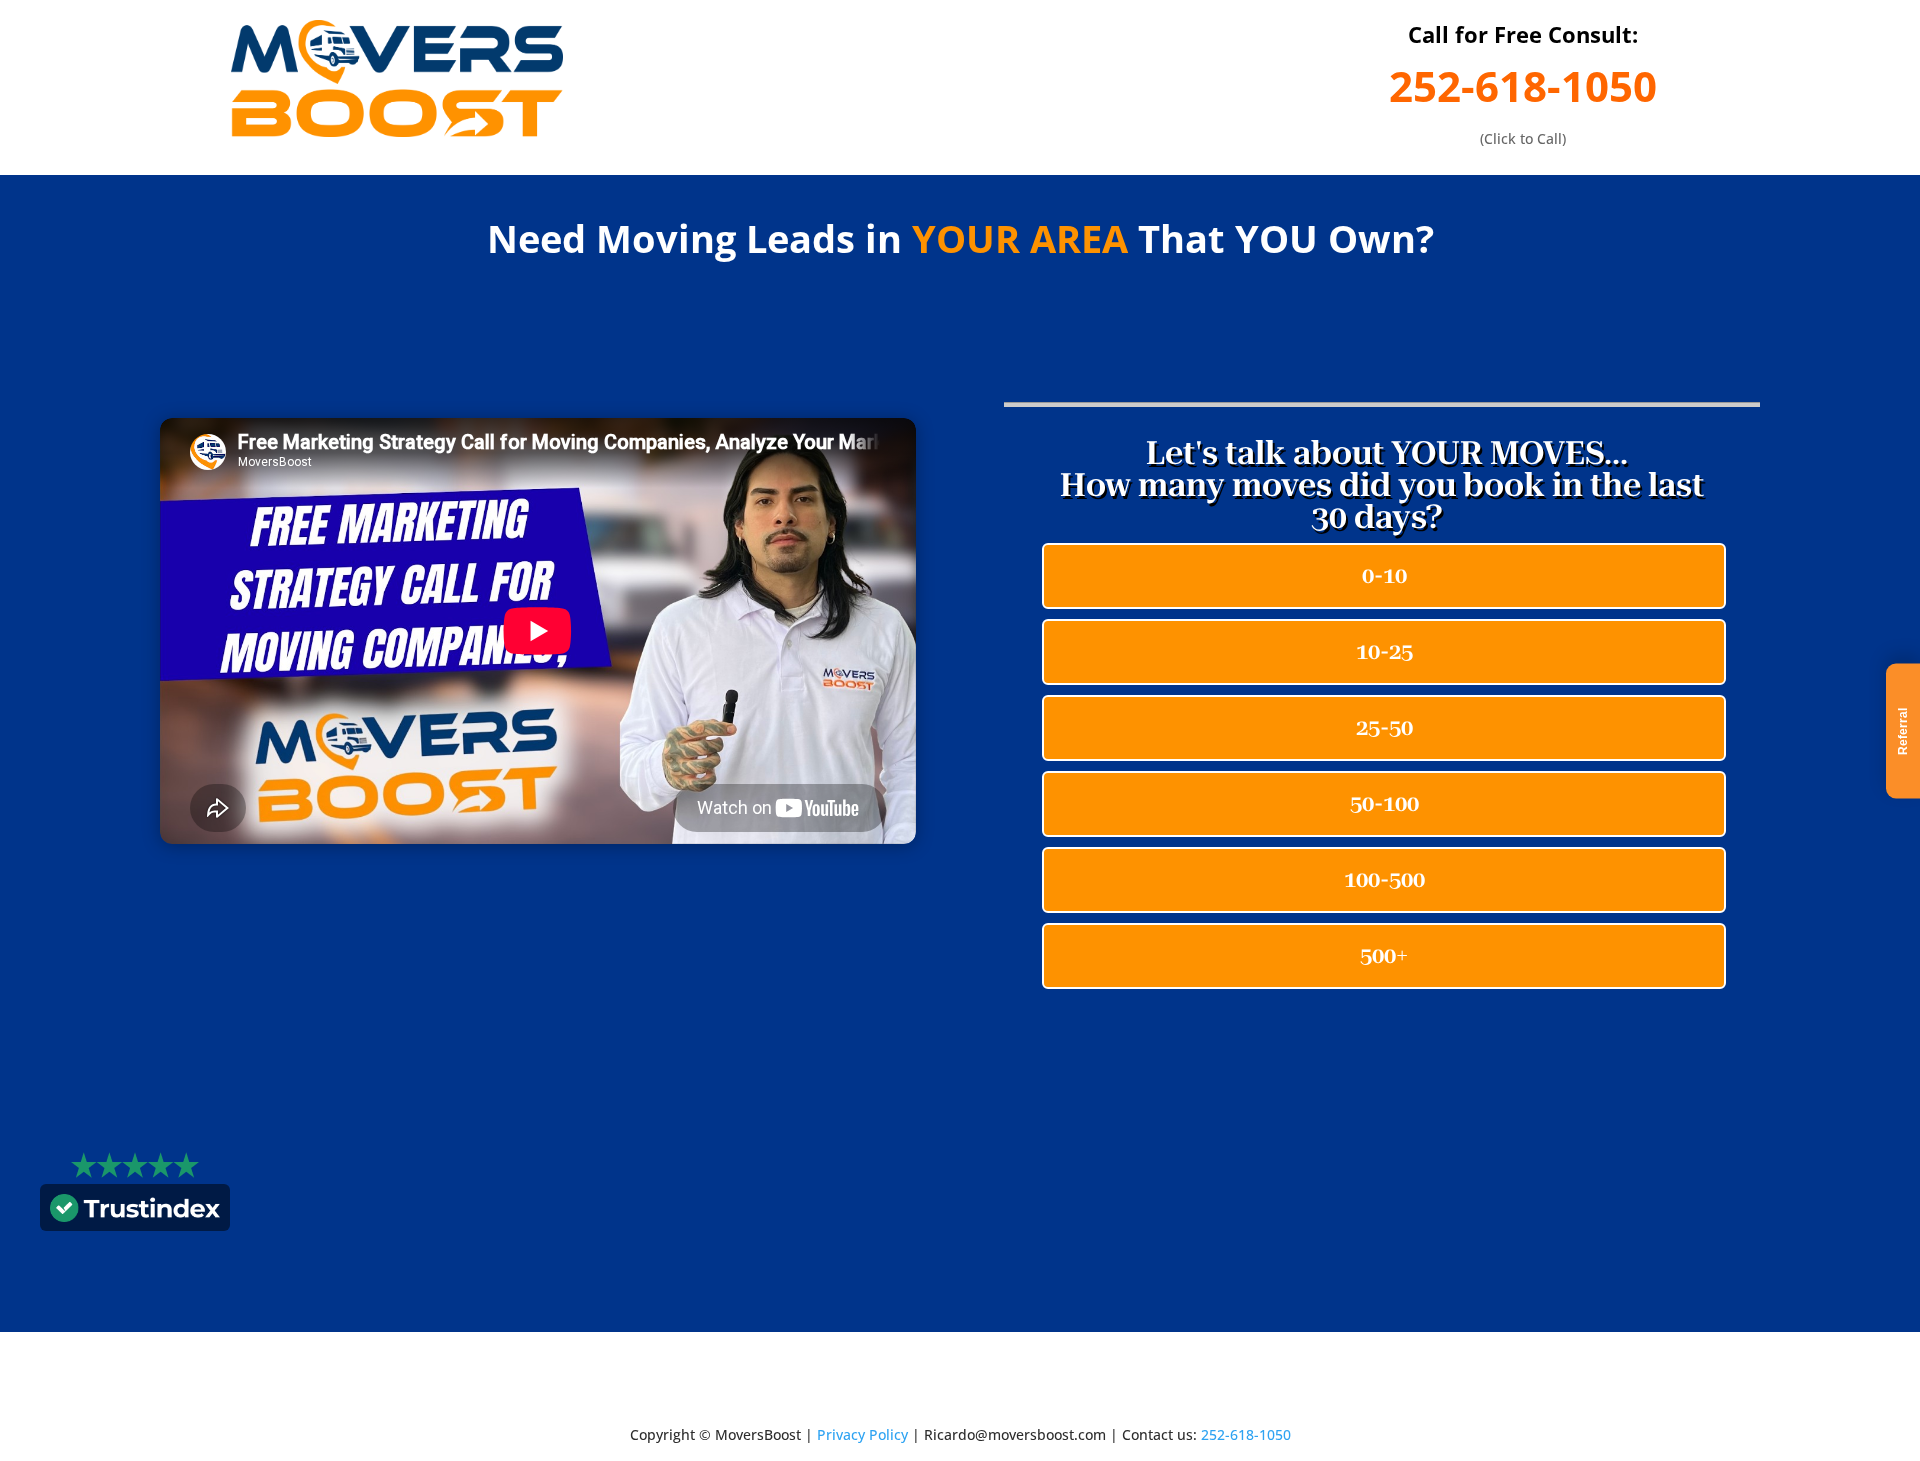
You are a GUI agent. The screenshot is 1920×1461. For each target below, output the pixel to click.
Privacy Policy (862, 1434)
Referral (1903, 730)
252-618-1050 (1523, 85)
